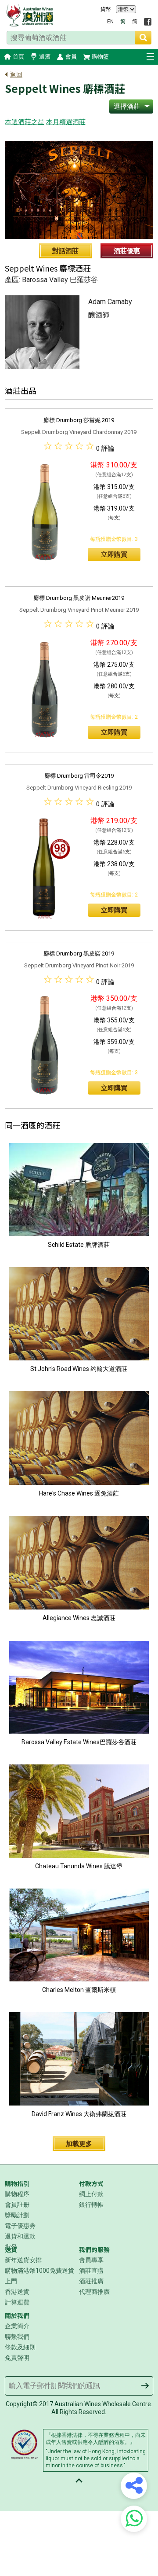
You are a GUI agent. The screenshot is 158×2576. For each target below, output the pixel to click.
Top (79, 2480)
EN (110, 22)
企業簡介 (17, 2326)
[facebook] (148, 22)
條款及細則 (20, 2347)
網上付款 (91, 2194)
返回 (16, 74)
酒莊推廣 (91, 2281)
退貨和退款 (20, 2236)
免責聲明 (17, 2358)
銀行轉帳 (91, 2205)
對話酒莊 (65, 251)
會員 (71, 57)
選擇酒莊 (127, 107)
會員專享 (91, 2260)
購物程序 (17, 2194)
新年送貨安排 (23, 2260)
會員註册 (17, 2205)
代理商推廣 (94, 2292)
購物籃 (100, 57)
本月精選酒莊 (66, 122)
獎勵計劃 (17, 2215)
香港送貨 (17, 2292)
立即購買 (114, 555)
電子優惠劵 (20, 2226)
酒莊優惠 (127, 251)
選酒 (45, 57)
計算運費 (17, 2302)
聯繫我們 (17, 2337)
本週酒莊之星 (25, 122)
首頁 (18, 57)
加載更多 (79, 2144)
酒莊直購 (91, 2271)
